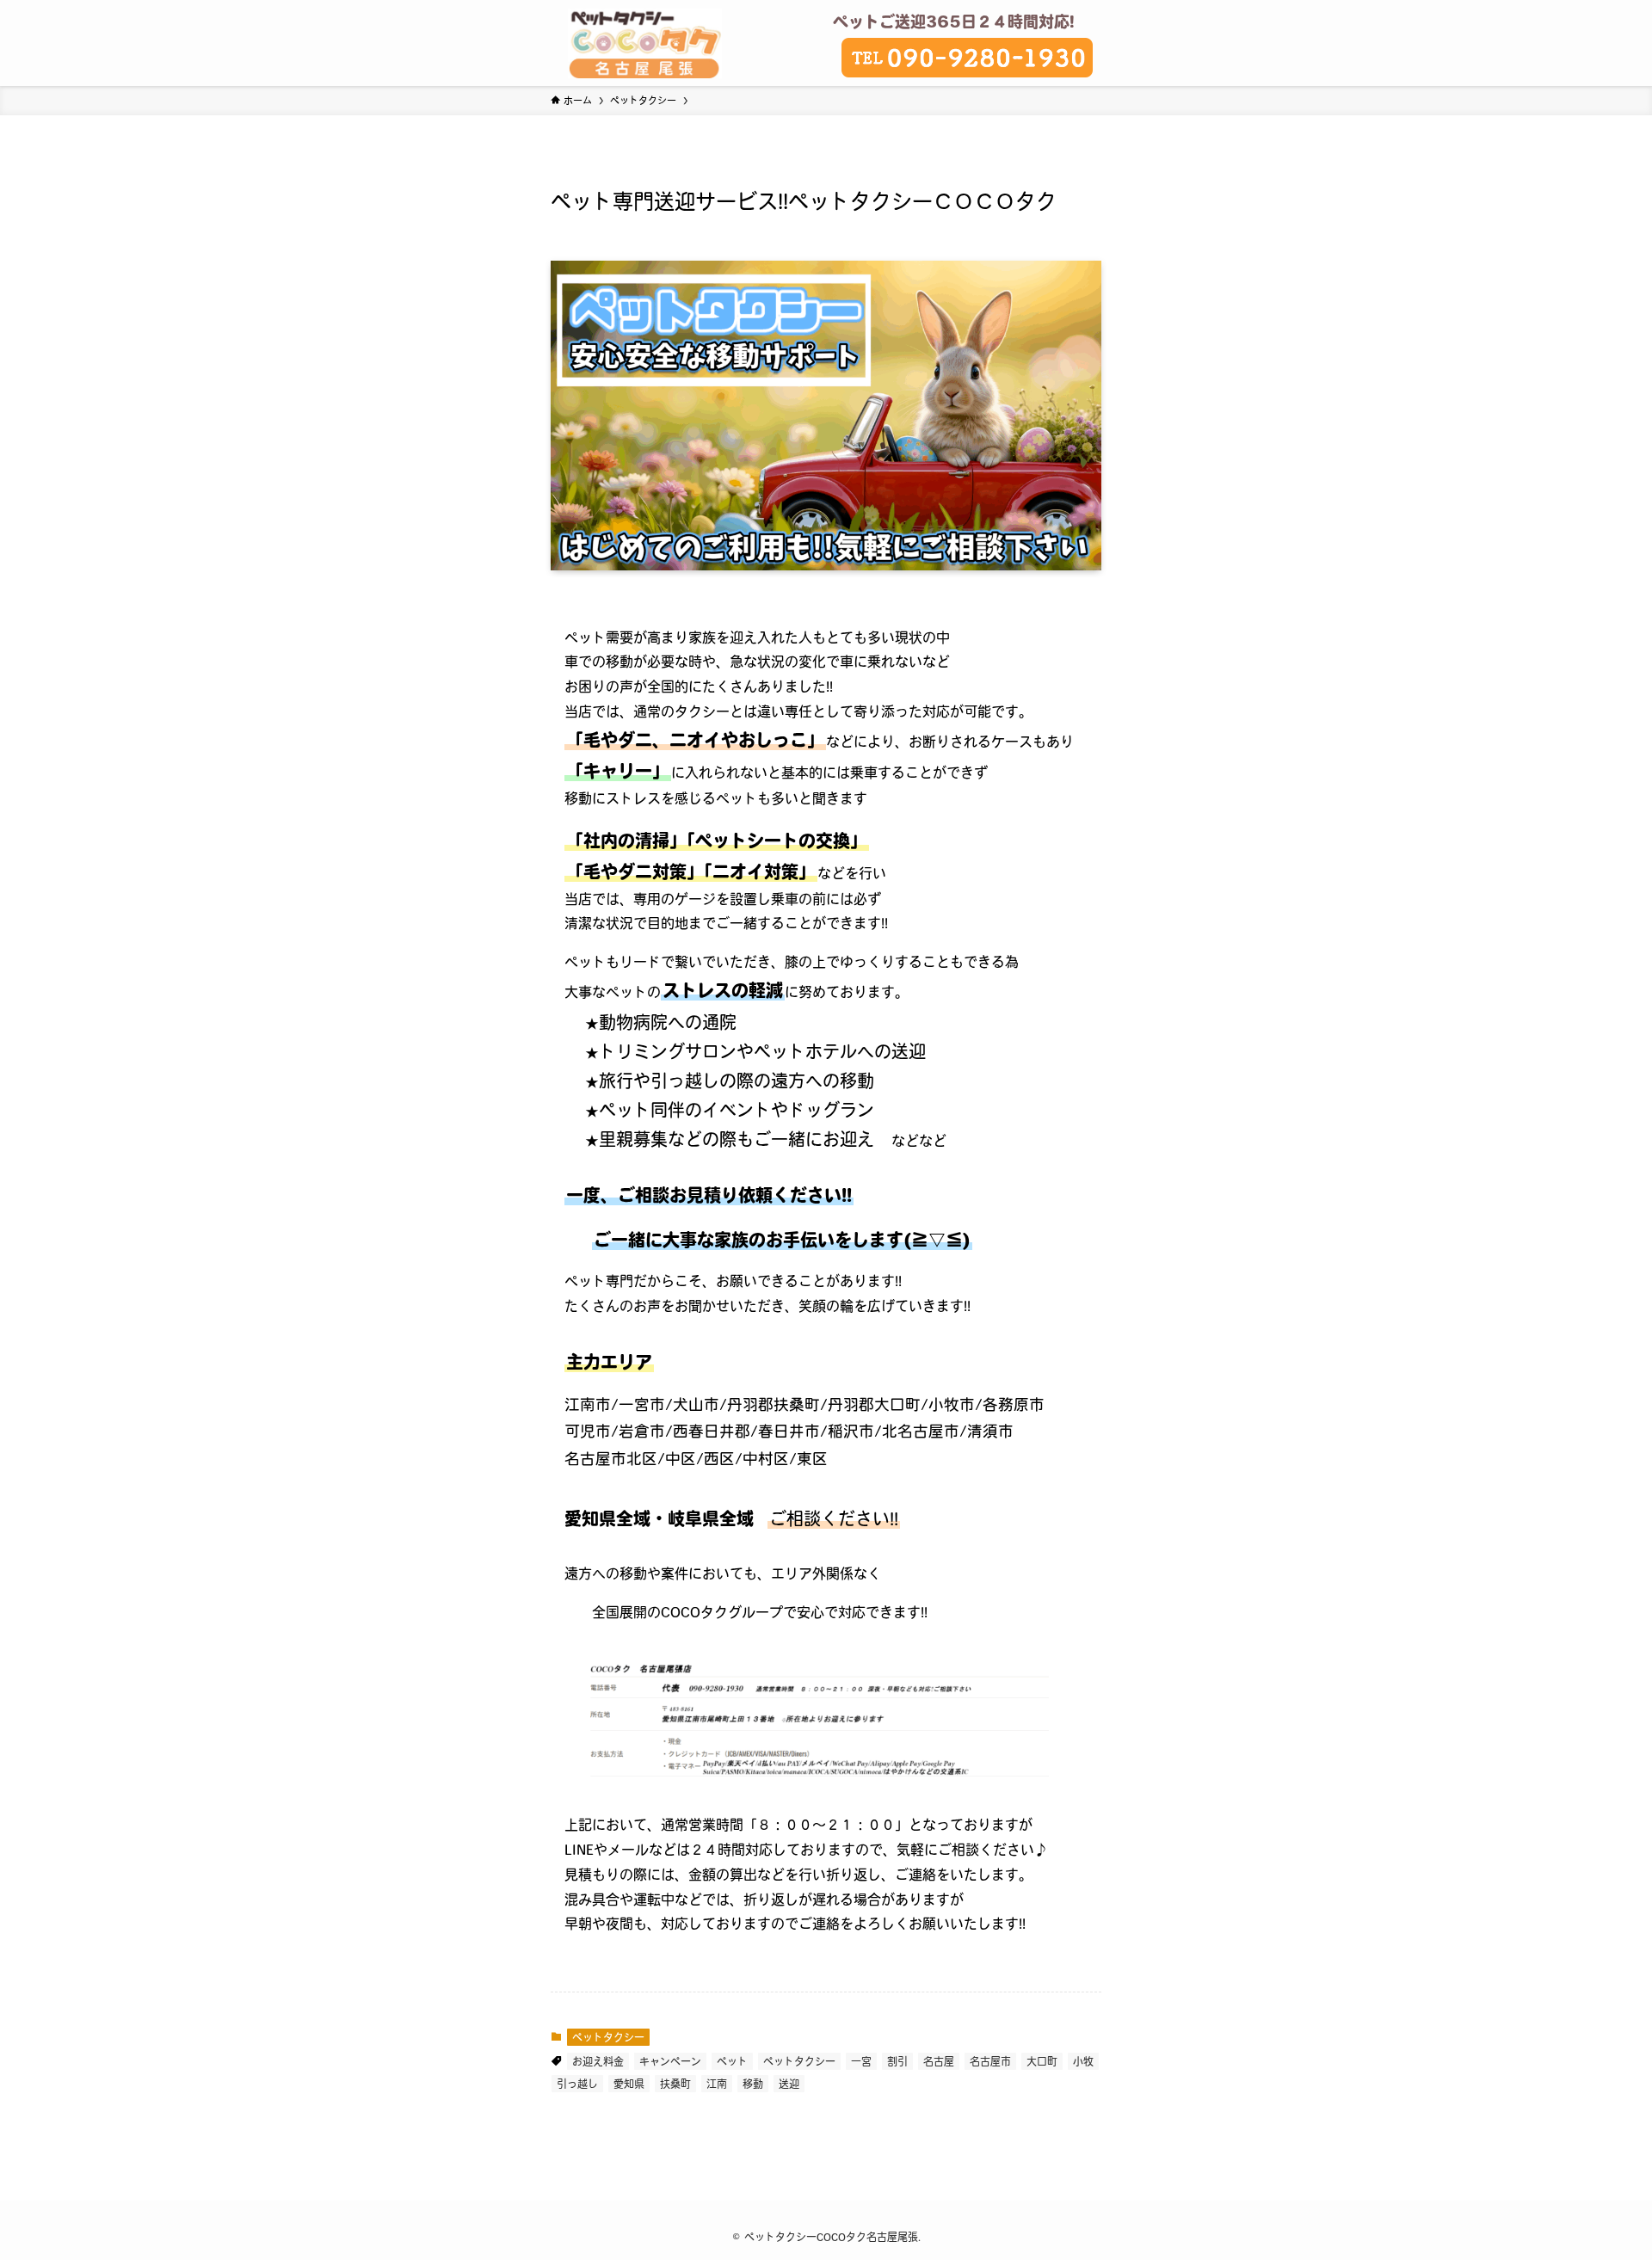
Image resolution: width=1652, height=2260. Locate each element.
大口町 (1042, 2061)
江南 (717, 2084)
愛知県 (629, 2084)
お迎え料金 (598, 2061)
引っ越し (577, 2084)
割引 (897, 2061)
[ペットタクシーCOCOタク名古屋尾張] (645, 43)
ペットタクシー (608, 2037)
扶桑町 (675, 2084)
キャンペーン (670, 2061)
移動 (753, 2084)
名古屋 (939, 2061)
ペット (732, 2061)
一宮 (861, 2061)
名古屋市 (990, 2061)
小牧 (1083, 2061)
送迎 (789, 2084)
